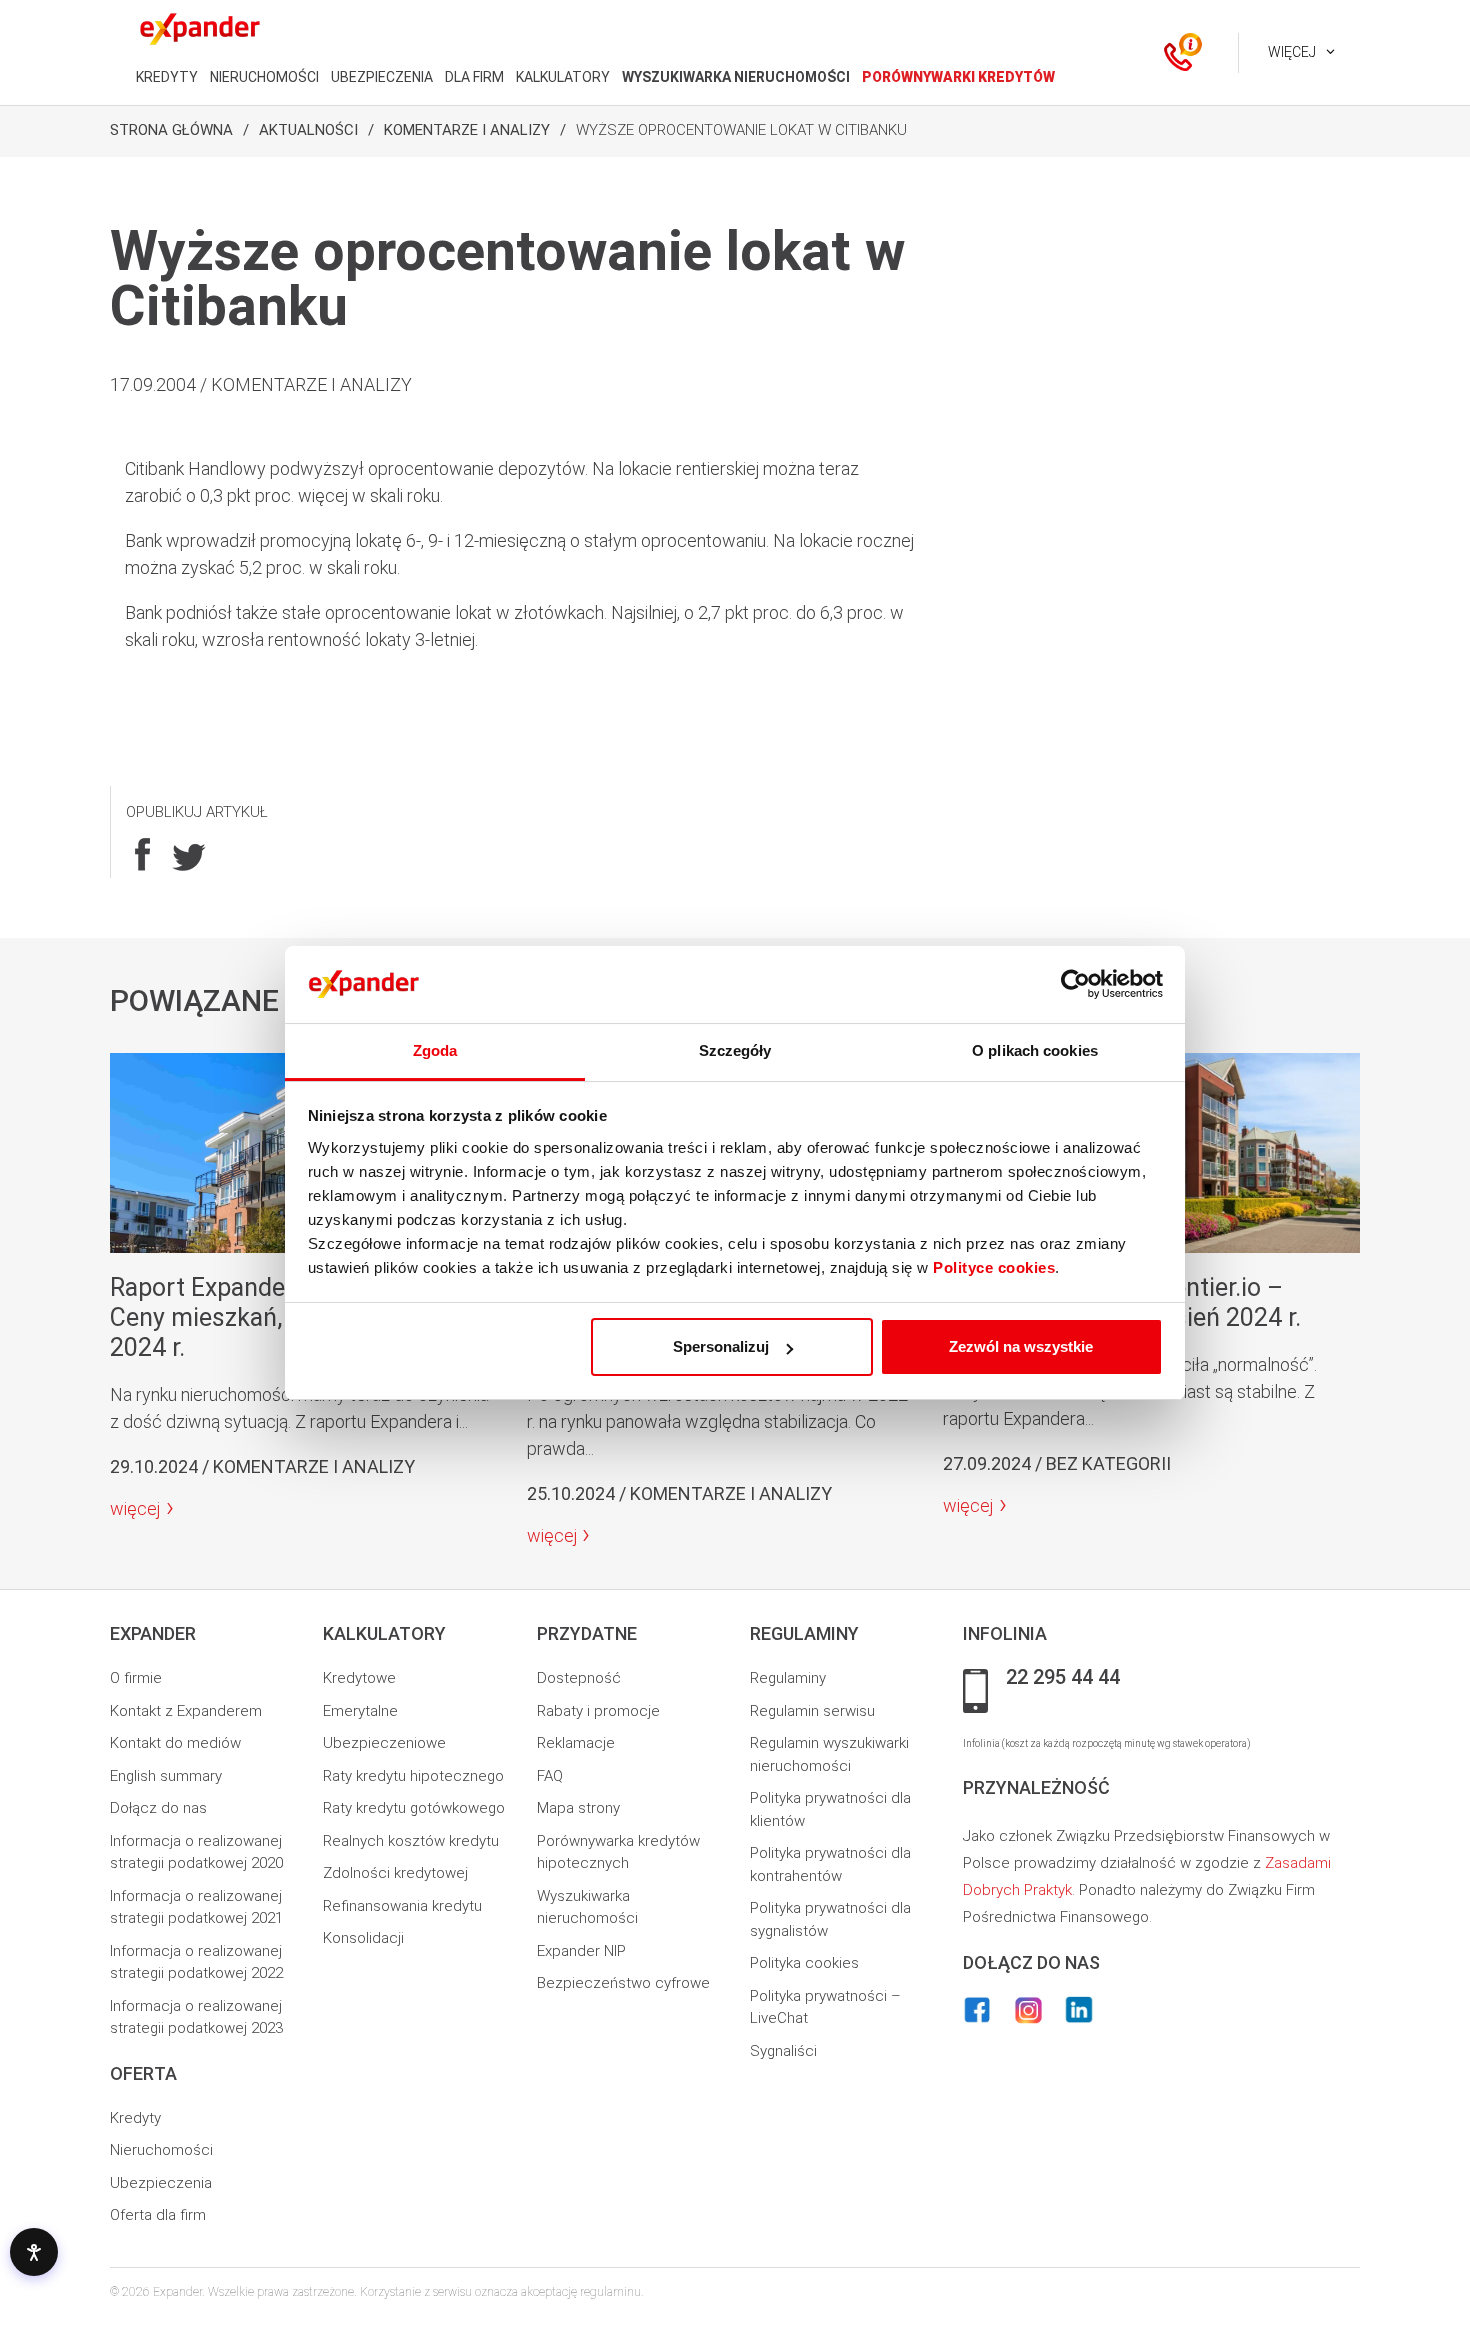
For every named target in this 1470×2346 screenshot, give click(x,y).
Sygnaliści (783, 2051)
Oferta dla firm (158, 2215)
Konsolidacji (363, 1938)
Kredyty (135, 2118)
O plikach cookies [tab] (1035, 1050)
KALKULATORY (563, 77)
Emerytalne (360, 1711)
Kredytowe (359, 1678)
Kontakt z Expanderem (186, 1711)
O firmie (136, 1678)
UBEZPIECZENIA (382, 77)
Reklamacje (576, 1743)
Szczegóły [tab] (735, 1050)
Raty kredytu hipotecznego (413, 1776)
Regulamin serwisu (812, 1711)
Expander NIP (581, 1951)
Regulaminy (788, 1678)
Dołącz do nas (158, 1808)
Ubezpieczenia (161, 2183)
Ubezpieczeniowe (384, 1743)
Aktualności (308, 130)
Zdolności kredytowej (395, 1873)
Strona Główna (171, 130)
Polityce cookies (994, 1267)
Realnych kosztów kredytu (411, 1841)
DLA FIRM (474, 77)
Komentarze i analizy (467, 130)
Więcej (1292, 52)
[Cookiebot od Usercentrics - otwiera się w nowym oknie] (1075, 985)
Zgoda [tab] (435, 1050)
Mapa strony (578, 1808)
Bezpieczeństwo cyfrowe (623, 1983)
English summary (166, 1776)
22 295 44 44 (1063, 1678)
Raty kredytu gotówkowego (414, 1808)
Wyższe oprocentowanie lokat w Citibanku (741, 130)
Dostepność (579, 1678)
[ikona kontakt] (1178, 53)
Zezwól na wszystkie (1021, 1346)
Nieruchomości (161, 2150)
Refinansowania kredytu (402, 1906)
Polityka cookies (804, 1963)
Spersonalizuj (721, 1346)
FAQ (550, 1776)
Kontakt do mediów (175, 1743)
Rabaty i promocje (598, 1711)
